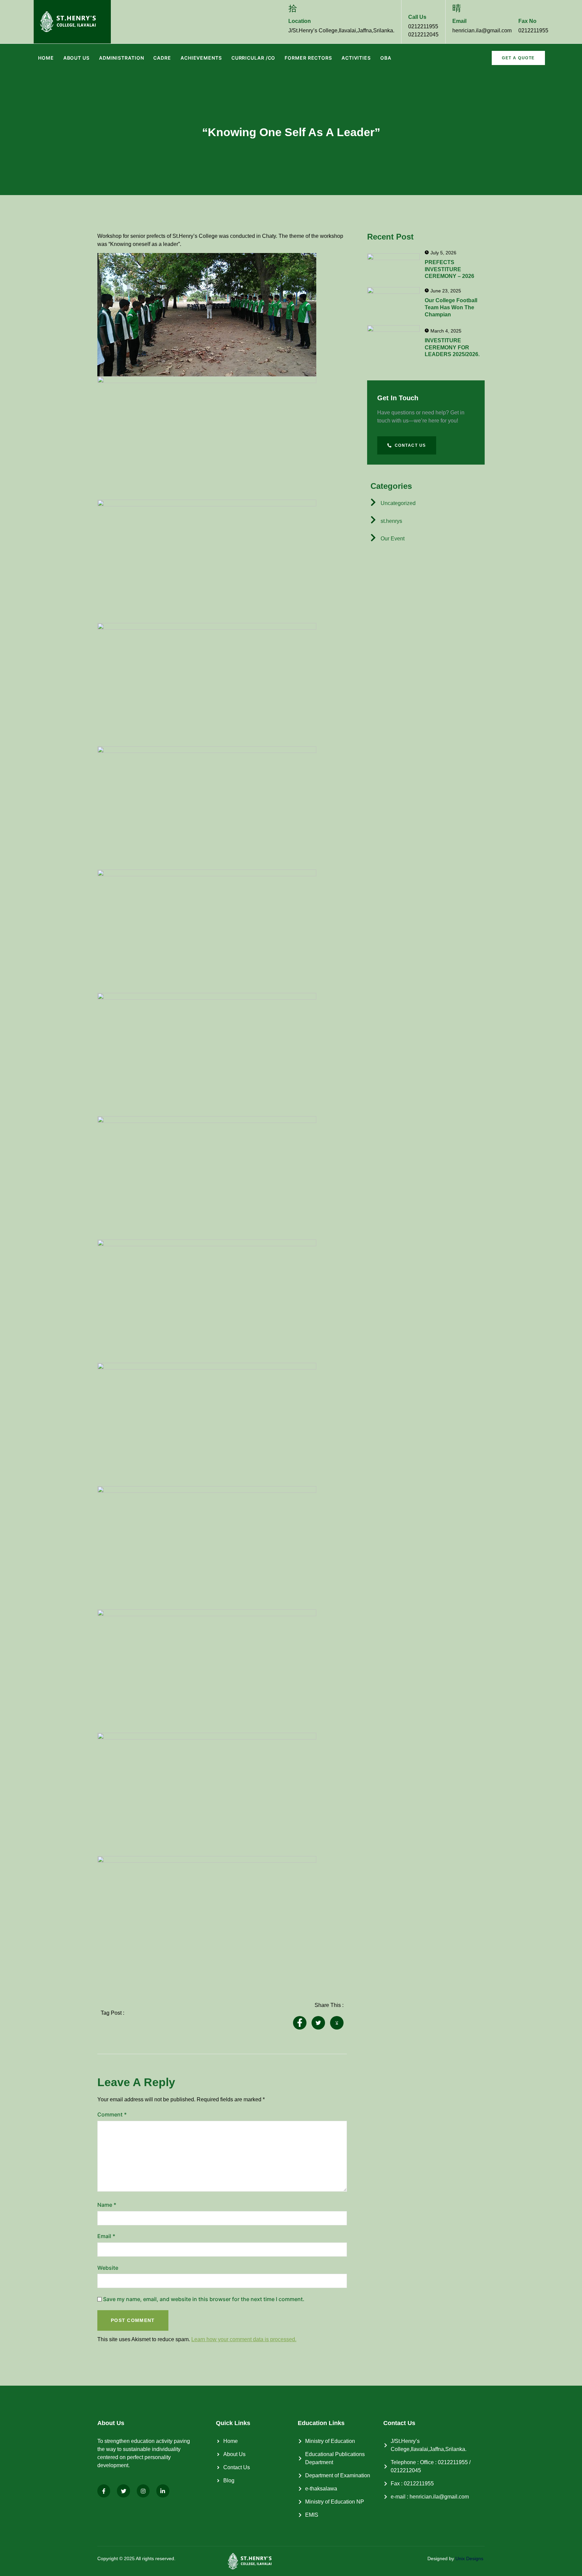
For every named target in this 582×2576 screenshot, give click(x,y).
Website (108, 2268)
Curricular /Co (253, 58)
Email (106, 2236)
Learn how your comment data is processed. (244, 2339)
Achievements (201, 58)
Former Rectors (308, 58)
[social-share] (300, 2023)
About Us (76, 58)
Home (46, 58)
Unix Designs (469, 2558)
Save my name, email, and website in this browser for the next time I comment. (204, 2299)
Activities (356, 58)
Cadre (162, 58)
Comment (112, 2114)
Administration (122, 58)
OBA (386, 58)
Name (107, 2205)
